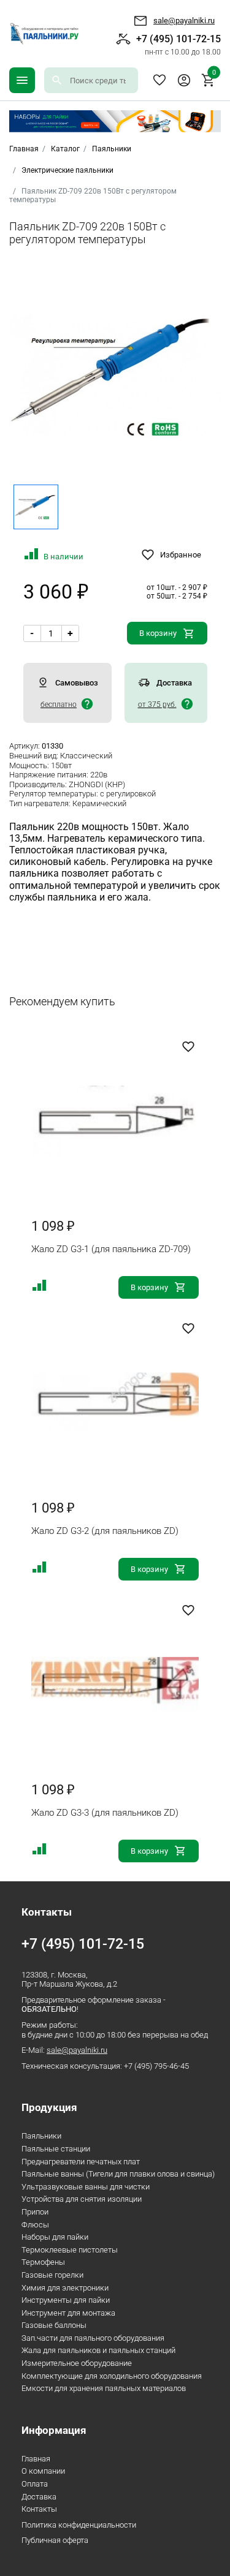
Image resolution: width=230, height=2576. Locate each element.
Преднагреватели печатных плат (81, 2162)
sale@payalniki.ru (184, 21)
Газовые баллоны (54, 2325)
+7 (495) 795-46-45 (156, 2066)
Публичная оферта (55, 2540)
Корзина (214, 74)
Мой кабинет (184, 80)
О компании (43, 2471)
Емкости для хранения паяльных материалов (104, 2388)
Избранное (159, 80)
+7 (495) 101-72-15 (178, 44)
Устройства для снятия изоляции (82, 2199)
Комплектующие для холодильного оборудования (112, 2376)
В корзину (158, 633)
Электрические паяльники (67, 170)
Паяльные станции (56, 2149)
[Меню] (22, 80)
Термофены (43, 2262)
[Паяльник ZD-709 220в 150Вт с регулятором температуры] (115, 376)
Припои (35, 2212)
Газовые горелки (52, 2275)
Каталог (65, 149)
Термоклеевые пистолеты (70, 2250)
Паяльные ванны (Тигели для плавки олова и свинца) (118, 2174)
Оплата (35, 2484)
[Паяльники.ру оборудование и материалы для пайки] (44, 34)
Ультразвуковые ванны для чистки (86, 2187)
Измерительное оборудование (77, 2363)
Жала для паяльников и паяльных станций (98, 2350)
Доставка (39, 2497)
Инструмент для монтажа (68, 2313)
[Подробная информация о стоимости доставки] (87, 704)
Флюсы (35, 2225)
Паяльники (112, 149)
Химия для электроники (65, 2288)
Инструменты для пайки (66, 2300)
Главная (36, 2459)
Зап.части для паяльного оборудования (93, 2338)
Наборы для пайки (55, 2237)
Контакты (39, 2509)
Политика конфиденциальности (79, 2525)
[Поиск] (57, 80)
